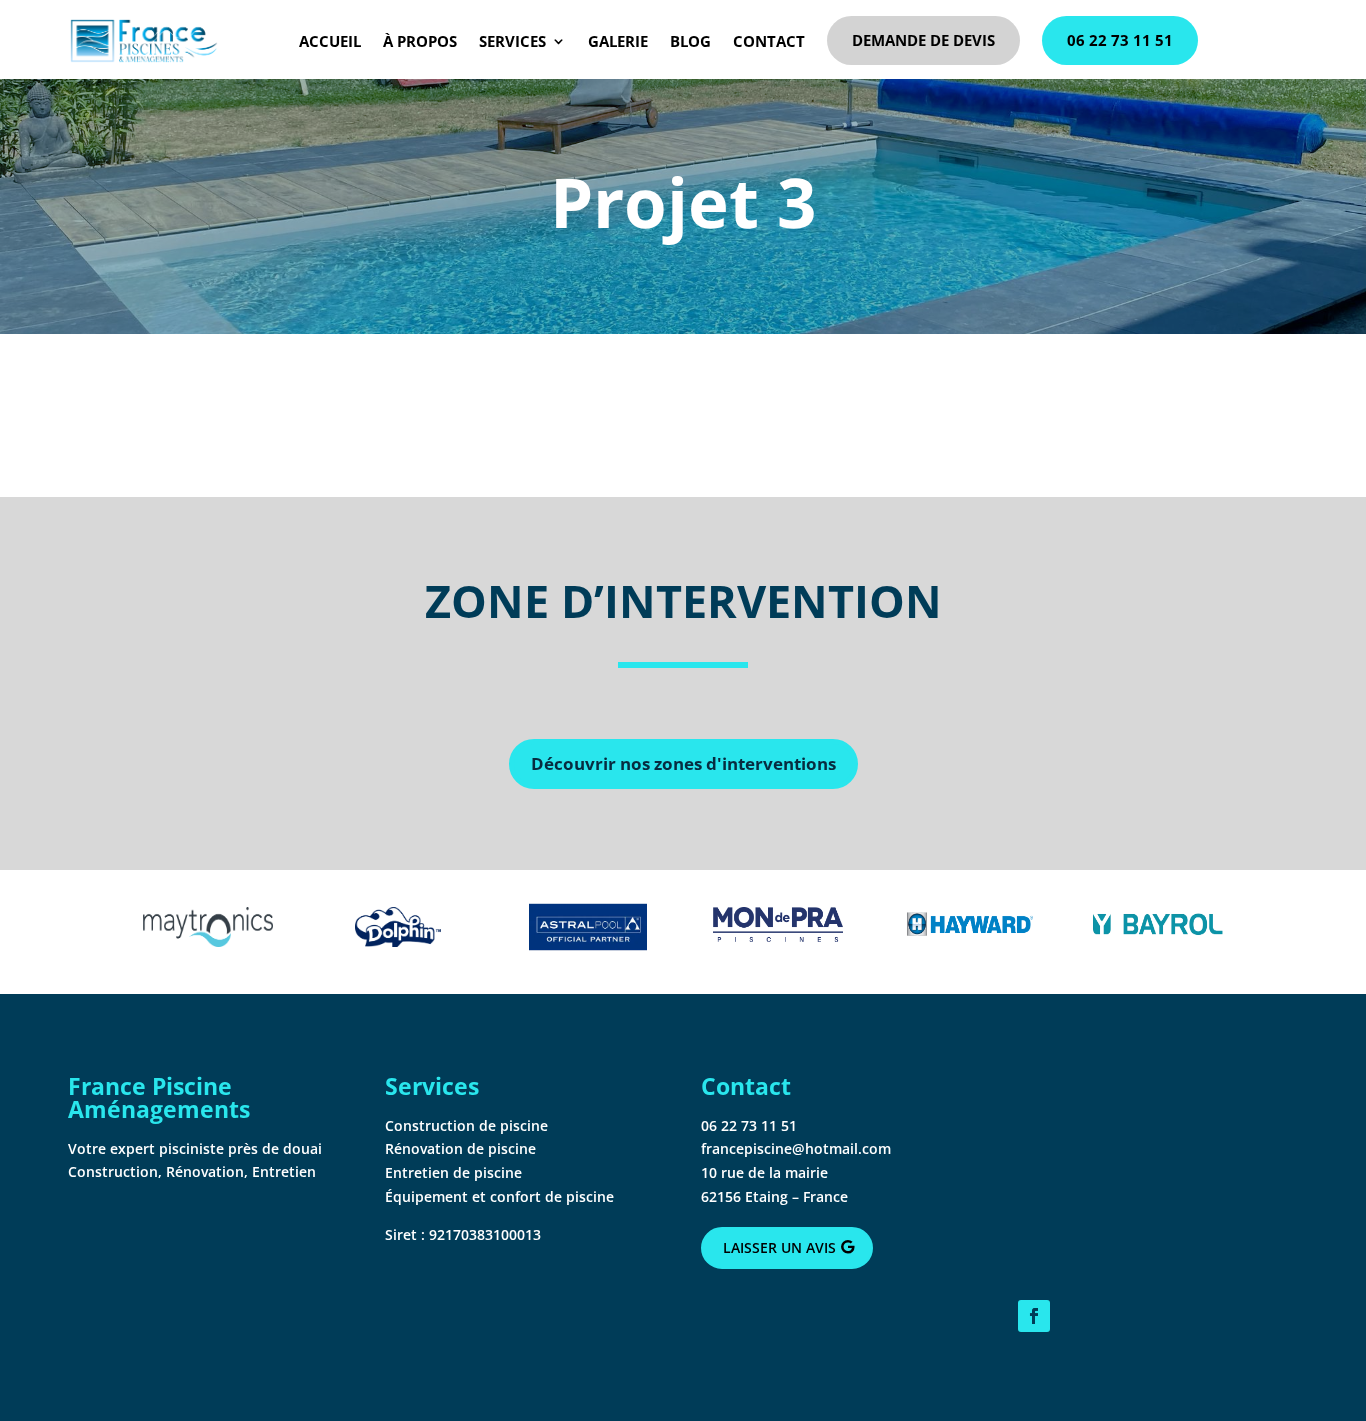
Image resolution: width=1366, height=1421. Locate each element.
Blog (690, 41)
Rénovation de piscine (460, 1148)
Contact (769, 41)
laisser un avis (779, 1247)
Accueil (330, 41)
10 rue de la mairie (764, 1172)
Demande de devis (923, 40)
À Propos (420, 41)
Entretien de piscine (453, 1172)
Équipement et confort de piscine (499, 1196)
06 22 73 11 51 (1120, 40)
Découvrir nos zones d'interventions (683, 763)
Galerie (618, 41)
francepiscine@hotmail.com (796, 1148)
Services (512, 41)
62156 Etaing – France (774, 1196)
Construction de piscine (466, 1125)
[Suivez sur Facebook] (1034, 1316)
